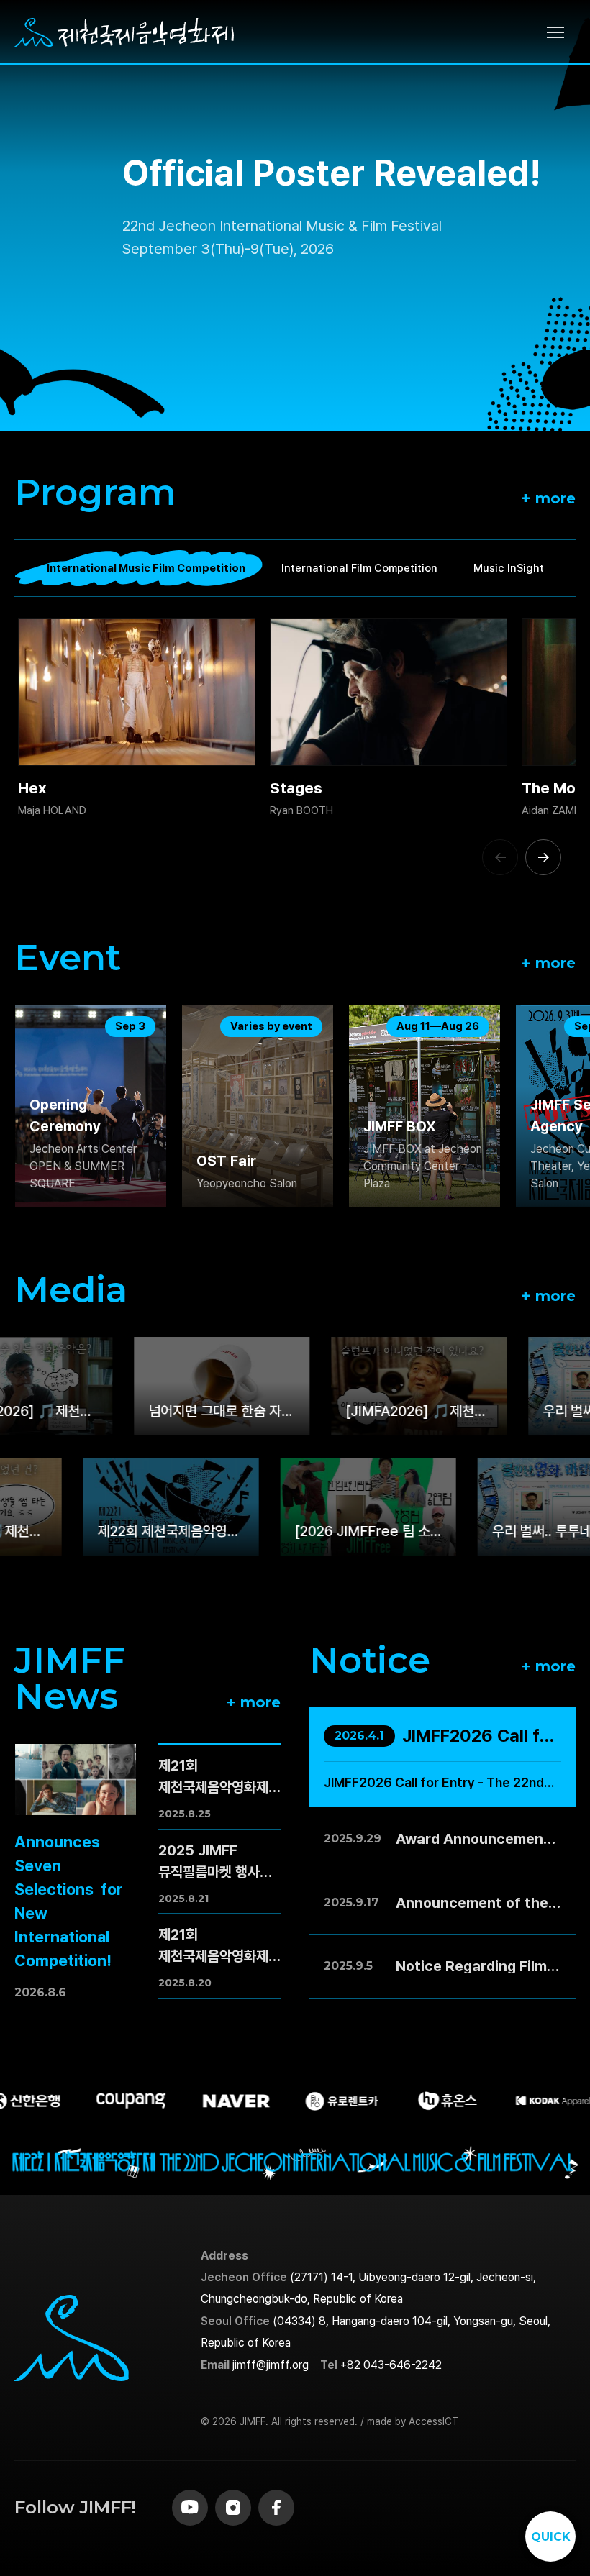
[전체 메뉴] (561, 33)
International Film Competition (359, 568)
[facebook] (276, 2508)
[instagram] (233, 2508)
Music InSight (509, 568)
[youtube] (190, 2508)
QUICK (551, 2537)
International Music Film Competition (146, 568)
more (548, 497)
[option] (295, 216)
